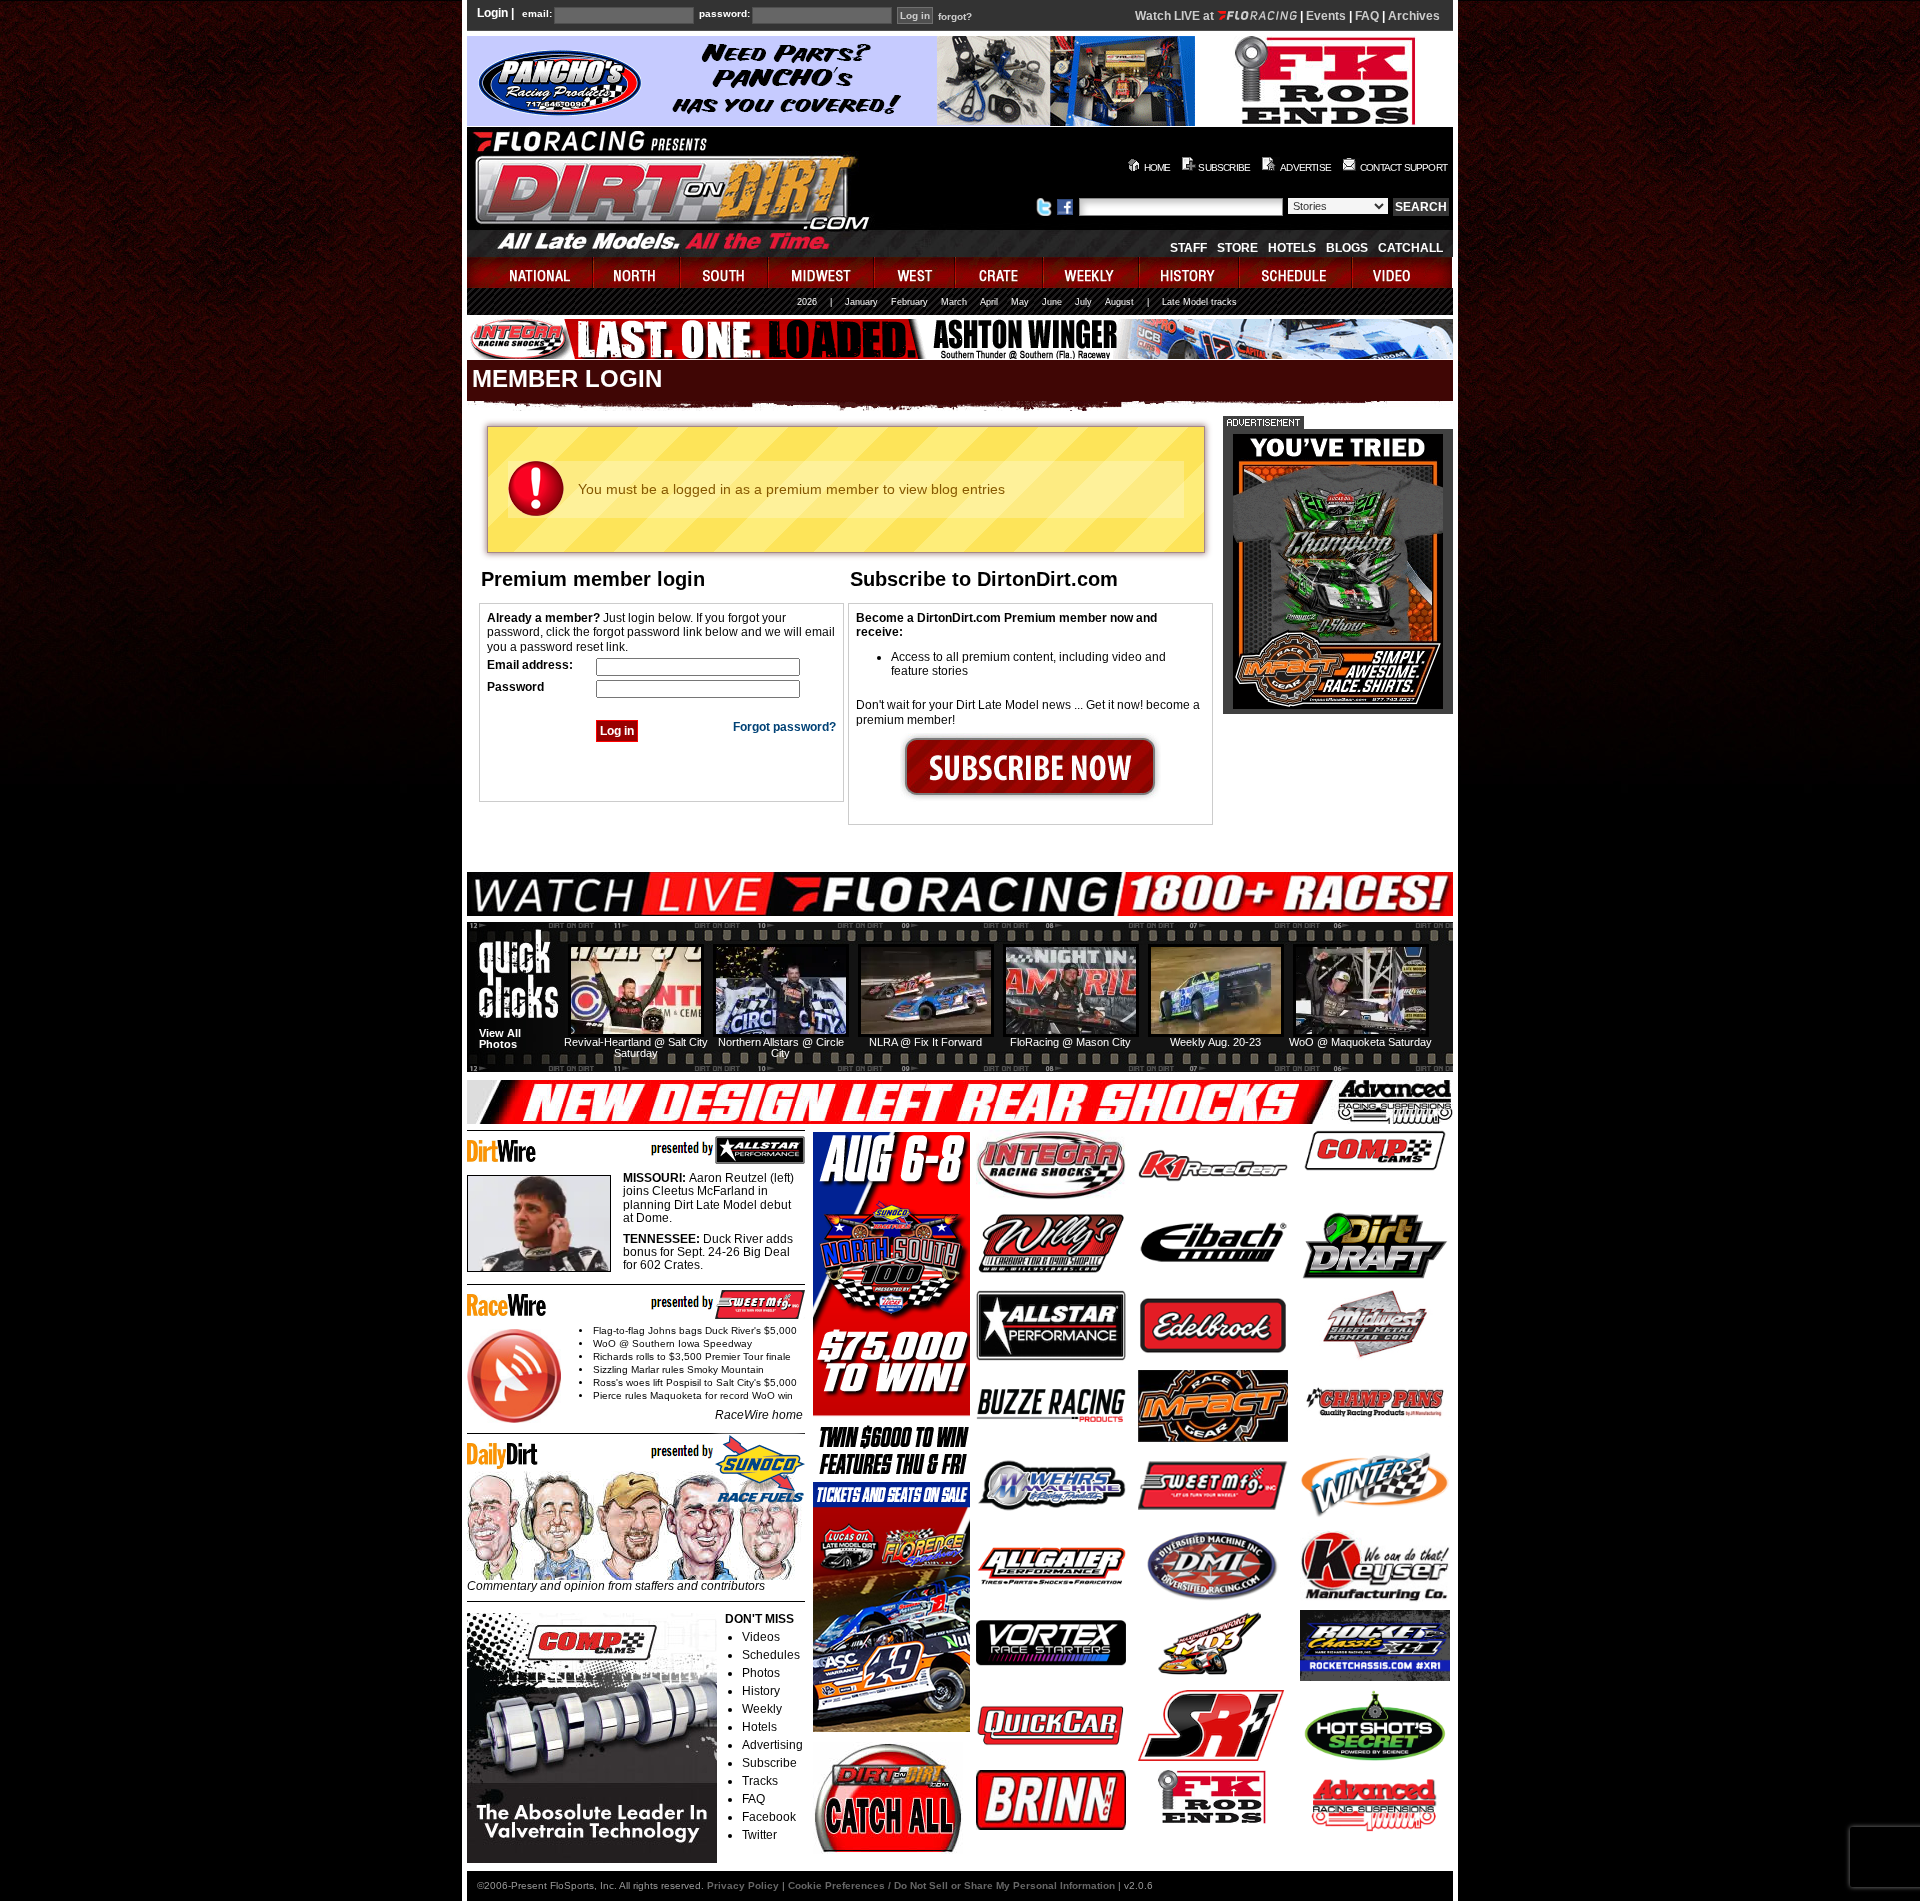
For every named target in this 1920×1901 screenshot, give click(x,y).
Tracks (760, 1781)
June (1052, 302)
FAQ (1367, 16)
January (861, 302)
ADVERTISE (1305, 167)
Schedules (771, 1655)
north (637, 272)
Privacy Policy (743, 1885)
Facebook (769, 1817)
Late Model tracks (1199, 302)
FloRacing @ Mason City (1070, 1042)
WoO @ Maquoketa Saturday (1360, 1042)
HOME (1157, 167)
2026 (807, 302)
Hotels (1292, 248)
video (1402, 272)
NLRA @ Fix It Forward (925, 1042)
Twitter (759, 1835)
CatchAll (1410, 248)
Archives (1414, 16)
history (1190, 272)
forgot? (955, 17)
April (989, 302)
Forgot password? (784, 727)
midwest (822, 272)
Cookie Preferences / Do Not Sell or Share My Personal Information (951, 1885)
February (909, 302)
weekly (1092, 272)
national (530, 272)
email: (537, 14)
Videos (761, 1637)
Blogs (1347, 248)
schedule (1296, 272)
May (1020, 302)
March (954, 302)
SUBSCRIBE (1224, 167)
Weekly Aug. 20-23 (1215, 1042)
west (915, 272)
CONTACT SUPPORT (1403, 167)
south (725, 272)
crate (1000, 272)
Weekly (762, 1709)
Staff (1188, 248)
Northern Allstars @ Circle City (781, 1047)
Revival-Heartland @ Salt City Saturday (636, 1047)
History (761, 1691)
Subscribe (769, 1763)
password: (724, 14)
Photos (761, 1673)
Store (1237, 248)
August (1119, 302)
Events (1326, 16)
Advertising (772, 1745)
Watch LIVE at (1176, 16)
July (1083, 302)
